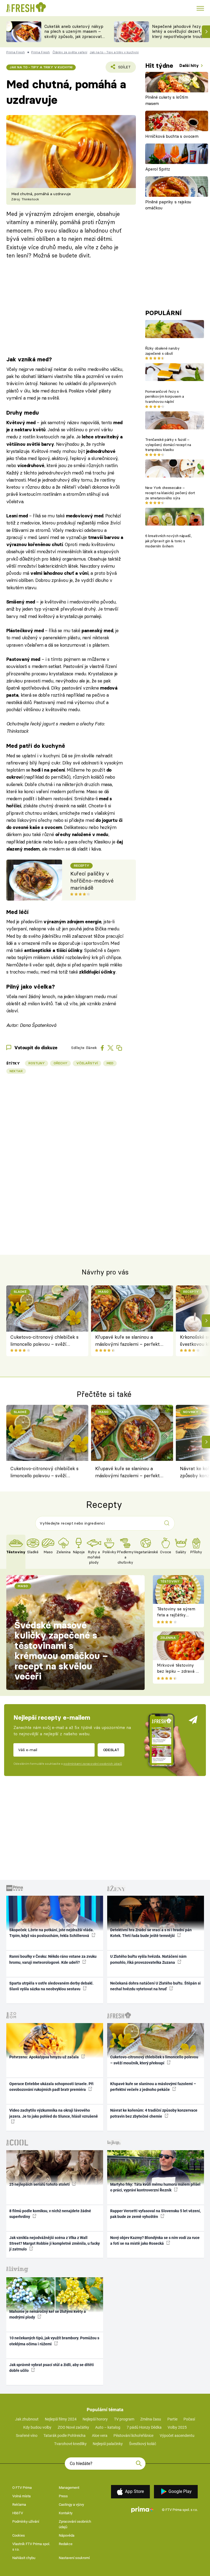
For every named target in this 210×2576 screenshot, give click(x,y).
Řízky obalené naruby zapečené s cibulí (162, 351)
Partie (172, 2419)
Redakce (66, 2544)
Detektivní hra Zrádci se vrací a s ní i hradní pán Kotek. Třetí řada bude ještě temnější (151, 1933)
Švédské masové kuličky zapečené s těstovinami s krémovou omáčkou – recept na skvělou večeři (61, 1651)
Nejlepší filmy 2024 (61, 2419)
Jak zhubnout (27, 2419)
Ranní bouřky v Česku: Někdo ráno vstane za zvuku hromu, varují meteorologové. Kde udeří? (53, 1959)
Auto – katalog (108, 2427)
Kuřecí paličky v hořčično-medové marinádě (92, 881)
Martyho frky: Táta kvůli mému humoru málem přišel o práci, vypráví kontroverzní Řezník (155, 2187)
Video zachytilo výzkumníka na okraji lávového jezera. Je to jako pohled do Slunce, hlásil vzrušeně (54, 2113)
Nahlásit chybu (24, 2558)
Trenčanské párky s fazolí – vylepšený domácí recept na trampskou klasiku (168, 445)
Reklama (19, 2505)
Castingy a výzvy (71, 2505)
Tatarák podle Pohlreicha (65, 2436)
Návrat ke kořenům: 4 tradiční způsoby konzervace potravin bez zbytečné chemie (154, 2113)
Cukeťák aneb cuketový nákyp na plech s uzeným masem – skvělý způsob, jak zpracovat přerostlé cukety (74, 34)
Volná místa (21, 2496)
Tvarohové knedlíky (70, 2444)
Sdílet (121, 69)
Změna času (151, 2419)
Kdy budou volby (37, 2427)
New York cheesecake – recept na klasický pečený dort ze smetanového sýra (170, 493)
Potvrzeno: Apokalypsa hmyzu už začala (44, 2057)
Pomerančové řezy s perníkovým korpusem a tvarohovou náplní (165, 397)
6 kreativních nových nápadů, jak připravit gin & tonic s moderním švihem (168, 541)
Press (63, 2496)
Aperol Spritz (158, 169)
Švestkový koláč (143, 2444)
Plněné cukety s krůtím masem (167, 100)
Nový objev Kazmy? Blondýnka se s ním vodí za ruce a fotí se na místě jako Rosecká (155, 2241)
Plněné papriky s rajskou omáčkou (168, 205)
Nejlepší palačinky (108, 2444)
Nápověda (67, 2535)
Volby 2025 (177, 2427)
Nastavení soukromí (74, 2558)
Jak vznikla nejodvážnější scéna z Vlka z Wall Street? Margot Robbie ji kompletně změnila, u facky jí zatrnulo (55, 2244)
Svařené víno (27, 2436)
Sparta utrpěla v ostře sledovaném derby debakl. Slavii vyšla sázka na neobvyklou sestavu (51, 1986)
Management (69, 2488)
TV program (124, 2419)
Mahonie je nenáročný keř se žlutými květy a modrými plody (48, 2314)
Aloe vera (100, 2436)
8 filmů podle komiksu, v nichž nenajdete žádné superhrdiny (50, 2214)
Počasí (189, 2419)
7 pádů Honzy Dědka (144, 2427)
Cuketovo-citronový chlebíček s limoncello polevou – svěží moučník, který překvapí (44, 1341)
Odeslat (111, 1750)
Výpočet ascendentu (177, 2436)
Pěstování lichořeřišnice (133, 2436)
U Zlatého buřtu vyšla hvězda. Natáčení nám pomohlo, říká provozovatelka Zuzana (148, 1959)
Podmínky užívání (26, 2521)
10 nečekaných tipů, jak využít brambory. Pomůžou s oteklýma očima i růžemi (54, 2341)
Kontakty (66, 2513)
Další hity (190, 65)
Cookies (19, 2535)
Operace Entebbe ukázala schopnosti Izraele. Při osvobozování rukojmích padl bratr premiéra (51, 2087)
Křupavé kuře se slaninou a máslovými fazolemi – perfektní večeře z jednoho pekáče (129, 1341)
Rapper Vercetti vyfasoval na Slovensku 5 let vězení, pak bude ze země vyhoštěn (155, 2214)
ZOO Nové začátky (73, 2427)
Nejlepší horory (95, 2419)
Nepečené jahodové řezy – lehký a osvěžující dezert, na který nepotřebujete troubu (180, 32)
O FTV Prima (22, 2488)
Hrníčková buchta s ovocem (172, 136)
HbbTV (18, 2513)
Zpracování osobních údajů (75, 2524)
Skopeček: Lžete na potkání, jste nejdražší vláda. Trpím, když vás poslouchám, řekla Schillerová (52, 1933)
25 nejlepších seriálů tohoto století (40, 2184)
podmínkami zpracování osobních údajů (93, 1764)
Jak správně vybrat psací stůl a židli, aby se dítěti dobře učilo (52, 2368)
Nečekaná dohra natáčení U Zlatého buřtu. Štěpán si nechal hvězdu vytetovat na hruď (155, 1986)
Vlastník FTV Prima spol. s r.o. (31, 2547)
